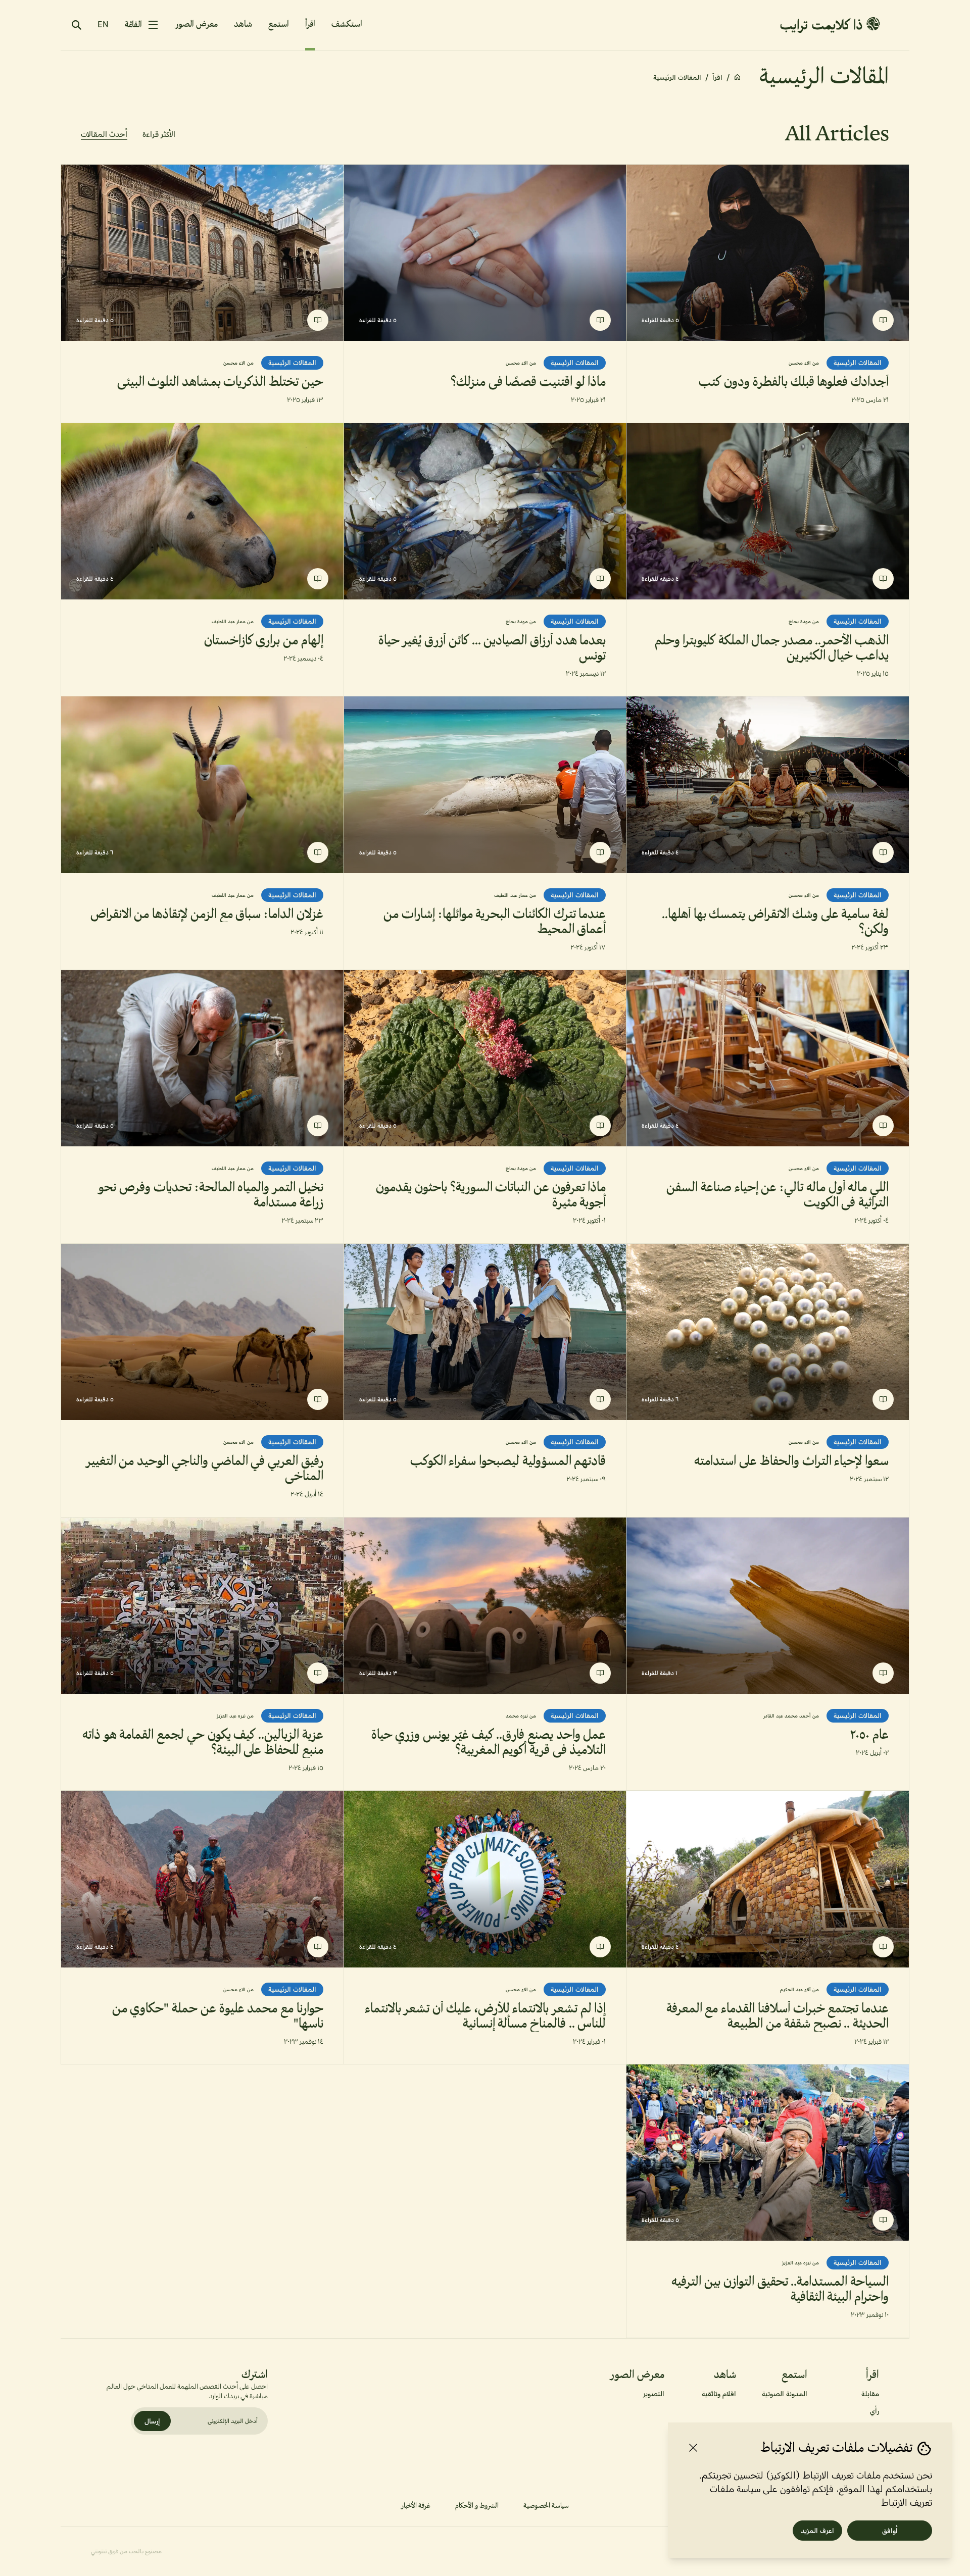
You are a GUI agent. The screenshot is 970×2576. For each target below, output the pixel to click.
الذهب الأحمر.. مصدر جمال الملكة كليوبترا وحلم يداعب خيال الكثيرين (772, 648)
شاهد (243, 24)
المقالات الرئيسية (858, 363)
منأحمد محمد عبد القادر (791, 1716)
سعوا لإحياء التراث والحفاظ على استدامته (791, 1461)
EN (103, 24)
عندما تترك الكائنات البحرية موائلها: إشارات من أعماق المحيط (495, 922)
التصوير (654, 2394)
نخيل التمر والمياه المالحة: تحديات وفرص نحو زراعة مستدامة (210, 1195)
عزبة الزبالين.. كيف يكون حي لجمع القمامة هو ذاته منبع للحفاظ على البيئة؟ (203, 1743)
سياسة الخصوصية (546, 2506)
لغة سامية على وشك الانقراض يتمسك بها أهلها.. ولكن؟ (775, 922)
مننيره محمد (521, 1716)
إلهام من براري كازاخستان (264, 641)
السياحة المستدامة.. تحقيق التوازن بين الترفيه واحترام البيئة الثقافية (780, 2290)
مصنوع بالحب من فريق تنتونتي (126, 2551)
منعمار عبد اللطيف (233, 621)
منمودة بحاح (804, 621)
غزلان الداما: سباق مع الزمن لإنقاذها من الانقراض (207, 915)
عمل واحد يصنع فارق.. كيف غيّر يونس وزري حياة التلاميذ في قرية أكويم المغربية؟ (489, 1743)
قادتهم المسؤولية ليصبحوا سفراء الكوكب (508, 1461)
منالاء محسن (804, 363)
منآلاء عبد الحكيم (799, 1989)
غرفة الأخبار (416, 2506)
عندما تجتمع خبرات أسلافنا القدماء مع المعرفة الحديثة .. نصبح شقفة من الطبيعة (778, 2016)
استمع (279, 24)
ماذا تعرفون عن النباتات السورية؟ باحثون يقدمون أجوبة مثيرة (491, 1195)
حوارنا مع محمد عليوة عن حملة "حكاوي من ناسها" (218, 2016)
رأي (875, 2411)
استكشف (347, 25)
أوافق (890, 2531)
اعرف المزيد (817, 2531)
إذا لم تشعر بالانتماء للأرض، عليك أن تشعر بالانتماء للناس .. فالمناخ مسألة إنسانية (486, 2016)
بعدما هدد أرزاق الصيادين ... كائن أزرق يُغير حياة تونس (492, 648)
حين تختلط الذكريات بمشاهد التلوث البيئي (220, 382)
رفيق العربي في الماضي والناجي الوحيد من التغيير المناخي (205, 1469)
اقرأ (310, 24)
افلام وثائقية (719, 2394)
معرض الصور (197, 24)
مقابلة (870, 2394)
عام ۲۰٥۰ (869, 1735)
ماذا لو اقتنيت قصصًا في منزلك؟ (528, 382)
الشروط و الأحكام (477, 2506)
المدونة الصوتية (785, 2394)
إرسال (152, 2421)
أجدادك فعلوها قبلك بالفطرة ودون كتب (794, 382)
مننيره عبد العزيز (235, 1716)
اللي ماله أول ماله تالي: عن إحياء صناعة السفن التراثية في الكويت (778, 1195)
